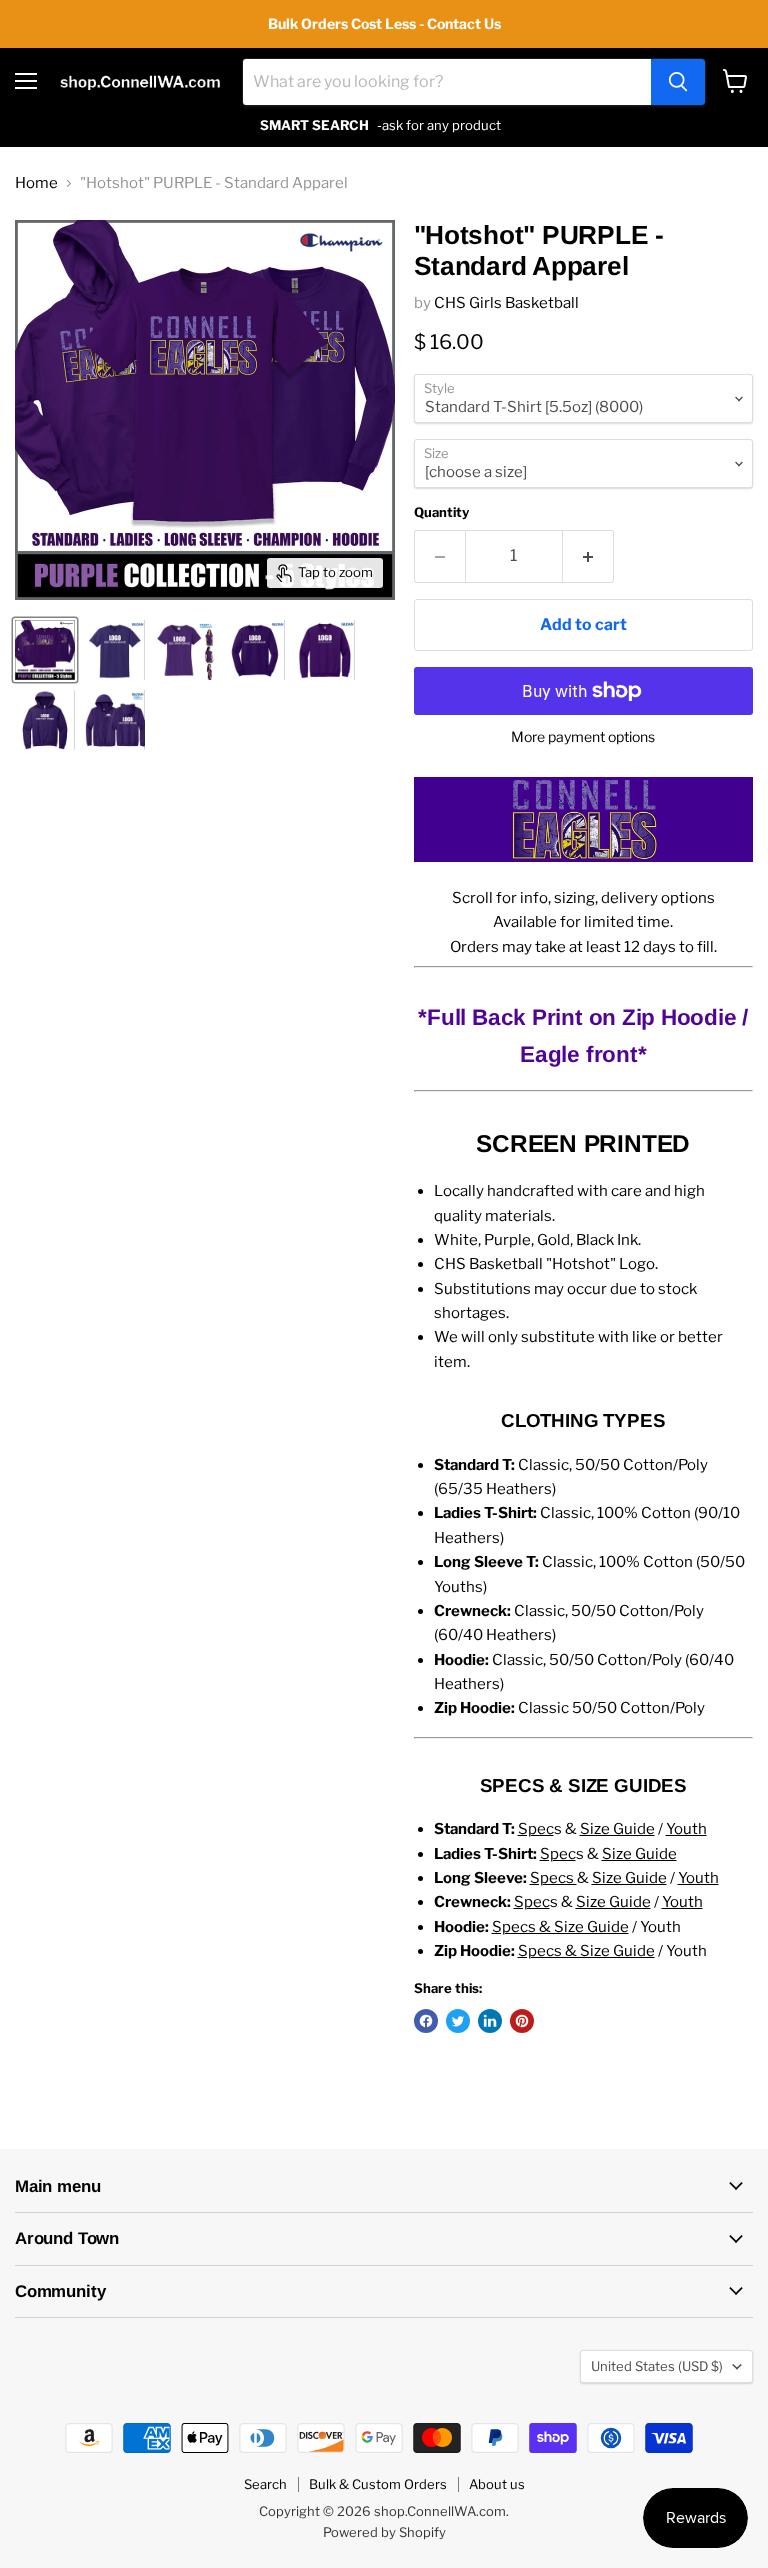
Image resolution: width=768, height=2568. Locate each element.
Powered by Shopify (384, 2532)
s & (586, 1829)
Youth (686, 1829)
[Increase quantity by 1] (588, 556)
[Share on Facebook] (426, 2021)
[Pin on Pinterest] (522, 2021)
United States (657, 2366)
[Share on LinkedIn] (490, 2021)
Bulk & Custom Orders (378, 2484)
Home (36, 183)
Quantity (441, 512)
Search (265, 2484)
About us (497, 2484)
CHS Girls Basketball (506, 303)
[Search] (678, 82)
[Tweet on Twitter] (458, 2021)
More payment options (583, 737)
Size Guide (639, 1854)
